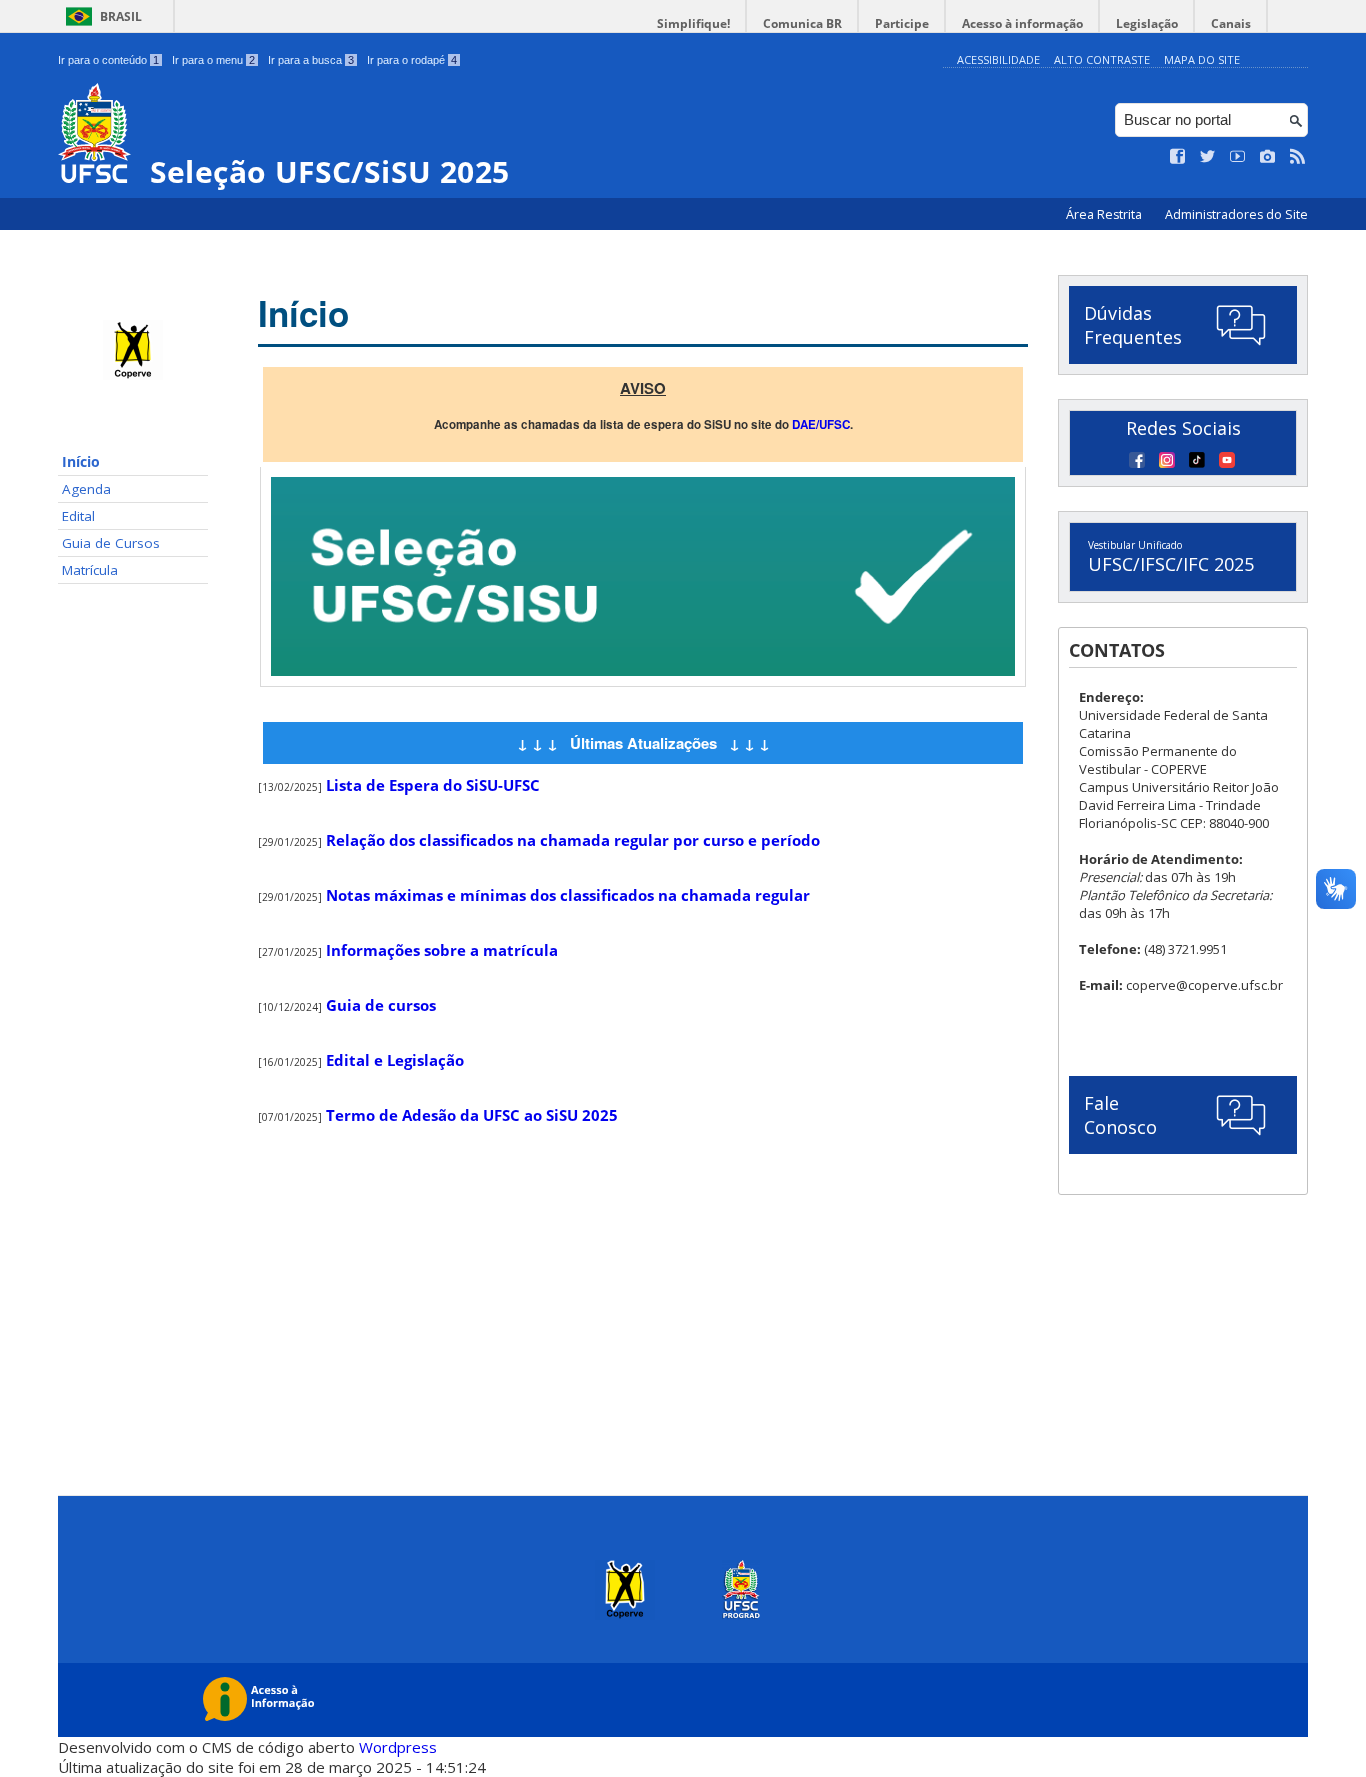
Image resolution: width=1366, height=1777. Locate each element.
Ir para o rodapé (412, 60)
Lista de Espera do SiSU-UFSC (433, 785)
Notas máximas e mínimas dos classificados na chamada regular (568, 895)
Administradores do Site (1236, 214)
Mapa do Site (1202, 59)
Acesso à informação (1022, 23)
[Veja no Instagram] (1268, 157)
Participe (902, 23)
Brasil (121, 16)
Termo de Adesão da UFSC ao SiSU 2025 (472, 1115)
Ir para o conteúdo (108, 60)
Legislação (1147, 23)
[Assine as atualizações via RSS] (1298, 157)
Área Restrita (1105, 214)
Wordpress (398, 1747)
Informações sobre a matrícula (442, 950)
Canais (1231, 23)
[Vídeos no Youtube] (1238, 157)
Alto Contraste (1102, 59)
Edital (78, 516)
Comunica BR (802, 23)
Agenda (86, 489)
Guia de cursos (381, 1005)
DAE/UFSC (821, 424)
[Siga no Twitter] (1208, 157)
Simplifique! (693, 23)
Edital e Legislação (395, 1060)
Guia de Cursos (111, 543)
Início (81, 462)
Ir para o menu (213, 60)
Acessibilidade (998, 59)
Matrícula (90, 570)
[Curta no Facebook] (1178, 157)
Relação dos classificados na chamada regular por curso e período (573, 840)
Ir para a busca (311, 60)
